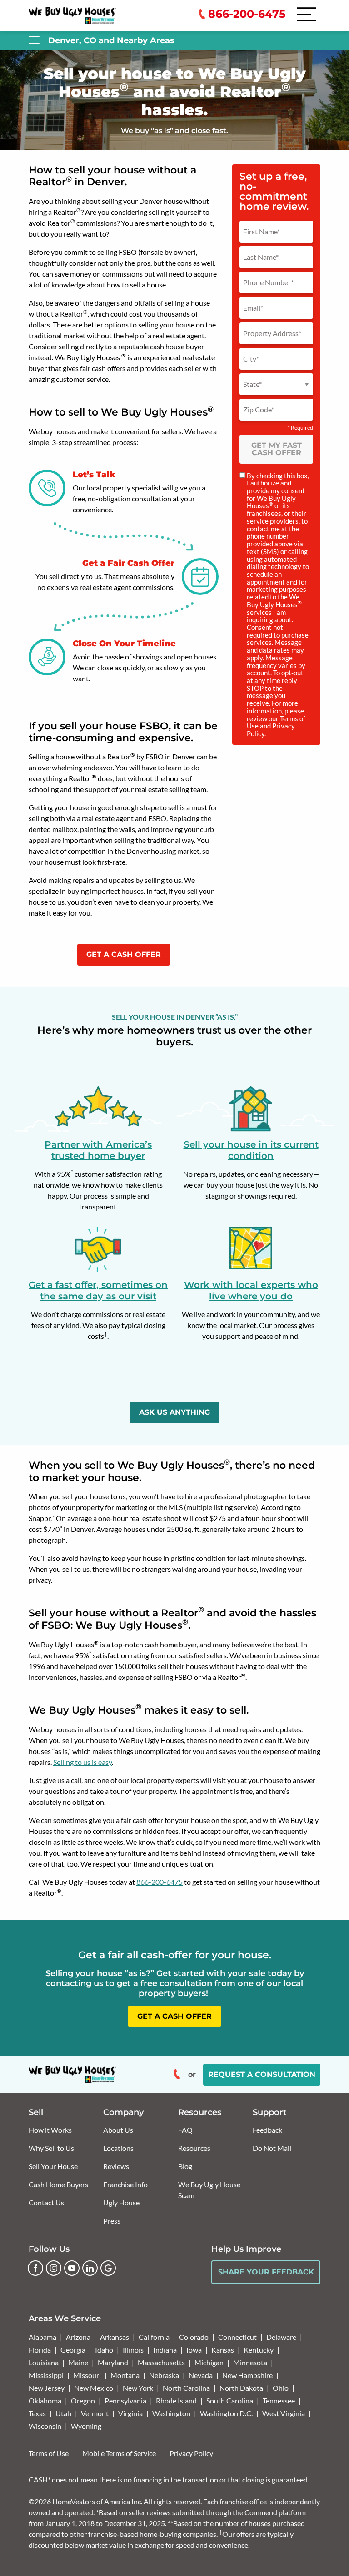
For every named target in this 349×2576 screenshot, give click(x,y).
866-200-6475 (160, 1882)
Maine (78, 2362)
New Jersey (47, 2388)
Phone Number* (268, 282)
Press (112, 2221)
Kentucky (259, 2350)
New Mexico (94, 2388)
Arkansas (115, 2337)
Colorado (194, 2337)
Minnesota (250, 2362)
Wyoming (86, 2426)
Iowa (194, 2350)
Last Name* (261, 257)
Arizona (78, 2337)
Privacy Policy (191, 2453)
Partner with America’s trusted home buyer (98, 1150)
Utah (63, 2413)
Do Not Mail (272, 2148)
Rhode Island (176, 2400)
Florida (40, 2350)
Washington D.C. (226, 2413)
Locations (118, 2148)
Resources (194, 2148)
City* (251, 359)
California (154, 2337)
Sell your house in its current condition (251, 1150)
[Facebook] (35, 2268)
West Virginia (284, 2413)
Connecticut (237, 2337)
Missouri (87, 2375)
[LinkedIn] (90, 2268)
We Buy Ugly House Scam (209, 2190)
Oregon (83, 2400)
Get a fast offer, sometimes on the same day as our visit (98, 1290)
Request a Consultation (262, 2074)
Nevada (201, 2375)
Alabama (42, 2337)
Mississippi (46, 2375)
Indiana (165, 2350)
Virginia (130, 2413)
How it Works (50, 2130)
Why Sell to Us (51, 2148)
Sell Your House (53, 2166)
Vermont (95, 2413)
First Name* (262, 232)
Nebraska (164, 2375)
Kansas (223, 2350)
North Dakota (241, 2388)
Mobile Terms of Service (119, 2453)
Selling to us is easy (82, 1762)
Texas (37, 2413)
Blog (185, 2166)
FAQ (185, 2130)
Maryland (113, 2362)
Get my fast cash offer (277, 449)
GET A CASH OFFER (124, 954)
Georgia (73, 2350)
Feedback (267, 2130)
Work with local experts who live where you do (251, 1290)
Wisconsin (45, 2426)
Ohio (281, 2388)
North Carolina (186, 2388)
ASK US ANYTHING (174, 1412)
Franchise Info (125, 2184)
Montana (125, 2375)
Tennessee (279, 2400)
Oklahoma (45, 2400)
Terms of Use (49, 2453)
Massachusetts (161, 2362)
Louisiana (44, 2362)
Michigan (209, 2362)
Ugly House (121, 2202)
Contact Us (46, 2202)
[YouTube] (72, 2268)
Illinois (133, 2350)
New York (138, 2388)
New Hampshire (247, 2375)
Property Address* (272, 333)
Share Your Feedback (266, 2272)
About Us (118, 2130)
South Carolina (230, 2400)
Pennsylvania (125, 2400)
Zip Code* (259, 410)
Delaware (281, 2337)
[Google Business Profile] (108, 2268)
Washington (171, 2413)
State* (252, 384)
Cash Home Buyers (58, 2184)
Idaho (104, 2350)
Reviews (116, 2166)
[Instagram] (54, 2268)
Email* (253, 308)
